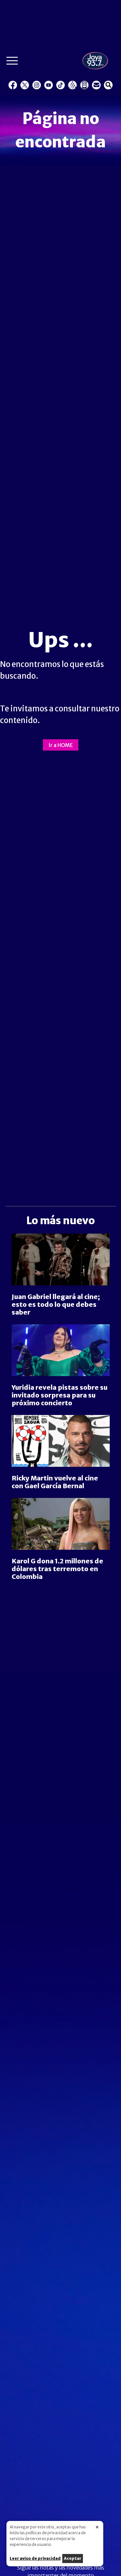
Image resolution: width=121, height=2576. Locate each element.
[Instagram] (37, 85)
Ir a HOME (61, 745)
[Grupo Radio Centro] (72, 85)
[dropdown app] (84, 85)
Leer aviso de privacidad (35, 2558)
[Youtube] (49, 85)
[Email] (96, 85)
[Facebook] (13, 85)
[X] (25, 85)
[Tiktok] (60, 85)
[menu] (12, 62)
